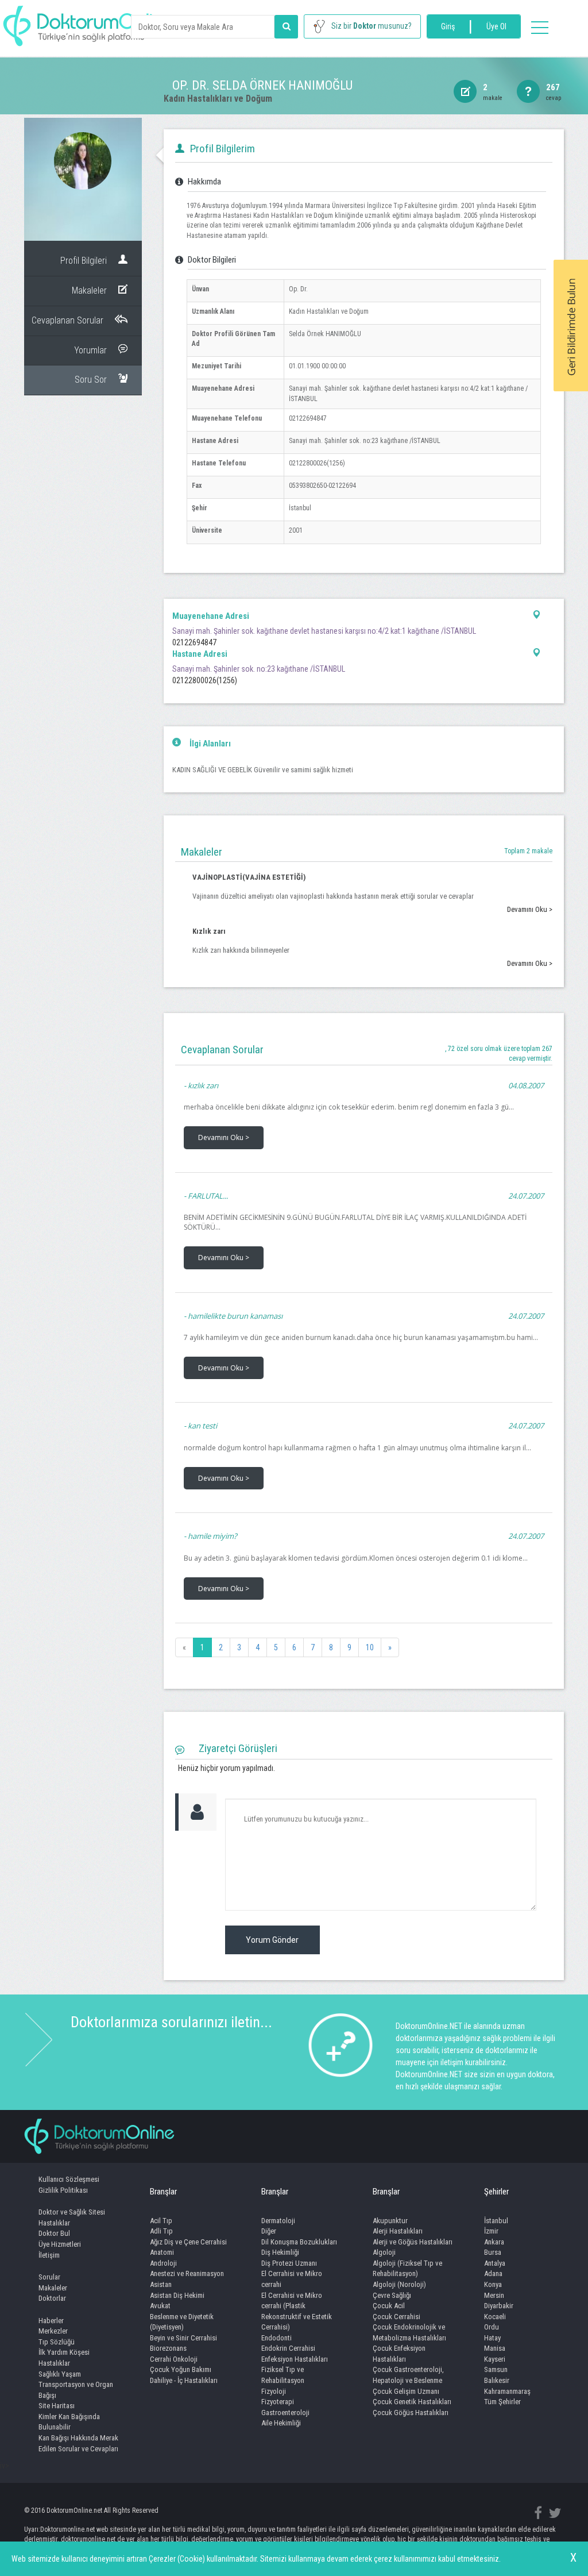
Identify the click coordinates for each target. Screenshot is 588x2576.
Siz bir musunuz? (372, 26)
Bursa (493, 2252)
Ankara (494, 2242)
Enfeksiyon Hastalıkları (295, 2359)
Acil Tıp (161, 2221)
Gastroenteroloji (285, 2413)
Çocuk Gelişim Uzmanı (406, 2391)
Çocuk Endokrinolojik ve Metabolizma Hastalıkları (409, 2332)
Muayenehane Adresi (223, 388)
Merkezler (53, 2331)
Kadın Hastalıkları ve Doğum (218, 99)
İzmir (491, 2231)
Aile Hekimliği (281, 2423)
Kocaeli (495, 2317)
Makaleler (53, 2288)
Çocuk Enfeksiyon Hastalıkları (399, 2354)
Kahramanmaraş (507, 2391)
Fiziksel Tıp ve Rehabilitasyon (283, 2375)
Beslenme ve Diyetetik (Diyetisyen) (182, 2322)
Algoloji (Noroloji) (399, 2284)
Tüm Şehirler (502, 2402)
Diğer (269, 2231)
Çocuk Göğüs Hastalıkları (411, 2413)
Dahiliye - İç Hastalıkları (184, 2380)
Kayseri (495, 2359)
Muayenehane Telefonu (227, 418)
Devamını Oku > (530, 909)
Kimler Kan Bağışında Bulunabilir (69, 2422)
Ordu (492, 2327)
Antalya (495, 2263)
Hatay (492, 2338)
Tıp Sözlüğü (57, 2342)
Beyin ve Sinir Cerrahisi (183, 2338)
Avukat (160, 2306)
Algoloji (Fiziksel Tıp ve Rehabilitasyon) (407, 2269)
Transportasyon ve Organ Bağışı (76, 2390)
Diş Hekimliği (280, 2252)
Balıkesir (497, 2380)
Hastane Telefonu (219, 463)
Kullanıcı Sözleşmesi (69, 2179)
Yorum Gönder (272, 1940)
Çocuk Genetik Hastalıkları (412, 2402)
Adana (493, 2273)
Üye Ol (496, 26)
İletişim (49, 2255)
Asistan (161, 2284)
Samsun (496, 2369)
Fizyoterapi (278, 2402)
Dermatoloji (278, 2221)
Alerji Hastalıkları (398, 2231)
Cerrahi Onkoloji (174, 2359)
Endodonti (276, 2338)
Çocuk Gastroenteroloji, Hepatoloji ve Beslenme (408, 2375)
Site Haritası (57, 2406)
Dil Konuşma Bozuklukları (299, 2242)
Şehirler (496, 2192)
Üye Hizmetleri (60, 2244)
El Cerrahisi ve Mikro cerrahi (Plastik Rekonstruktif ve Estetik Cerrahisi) (297, 2311)
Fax (197, 486)
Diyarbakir (499, 2306)
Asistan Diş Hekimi (177, 2295)
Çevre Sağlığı (392, 2295)
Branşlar (163, 2192)
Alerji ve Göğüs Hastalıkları (413, 2242)
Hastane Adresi (215, 441)
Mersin (494, 2295)
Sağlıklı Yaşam (60, 2374)
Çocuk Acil (389, 2306)
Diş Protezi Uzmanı (289, 2263)
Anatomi (162, 2252)
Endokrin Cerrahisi (288, 2348)
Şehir (200, 508)
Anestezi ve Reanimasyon (187, 2273)
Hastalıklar (54, 2223)
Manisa (495, 2348)
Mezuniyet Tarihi (216, 366)
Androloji (163, 2263)
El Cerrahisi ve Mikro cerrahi (292, 2279)
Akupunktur (390, 2221)
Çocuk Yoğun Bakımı (181, 2369)
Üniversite (207, 530)
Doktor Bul (54, 2233)
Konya (493, 2284)
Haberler (51, 2321)
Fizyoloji (274, 2391)
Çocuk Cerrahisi (396, 2317)
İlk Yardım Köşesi (64, 2352)
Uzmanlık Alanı (213, 311)
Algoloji (384, 2252)
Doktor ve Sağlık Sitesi (72, 2212)
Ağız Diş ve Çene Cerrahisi (188, 2242)
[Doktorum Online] (89, 20)
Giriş (448, 26)
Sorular (49, 2277)
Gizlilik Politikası (63, 2190)
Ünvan (200, 289)
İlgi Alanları (210, 744)
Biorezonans (168, 2348)
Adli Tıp (161, 2231)
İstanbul (496, 2221)
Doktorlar (52, 2298)
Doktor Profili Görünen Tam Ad (233, 339)
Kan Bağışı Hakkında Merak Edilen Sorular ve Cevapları (78, 2443)
